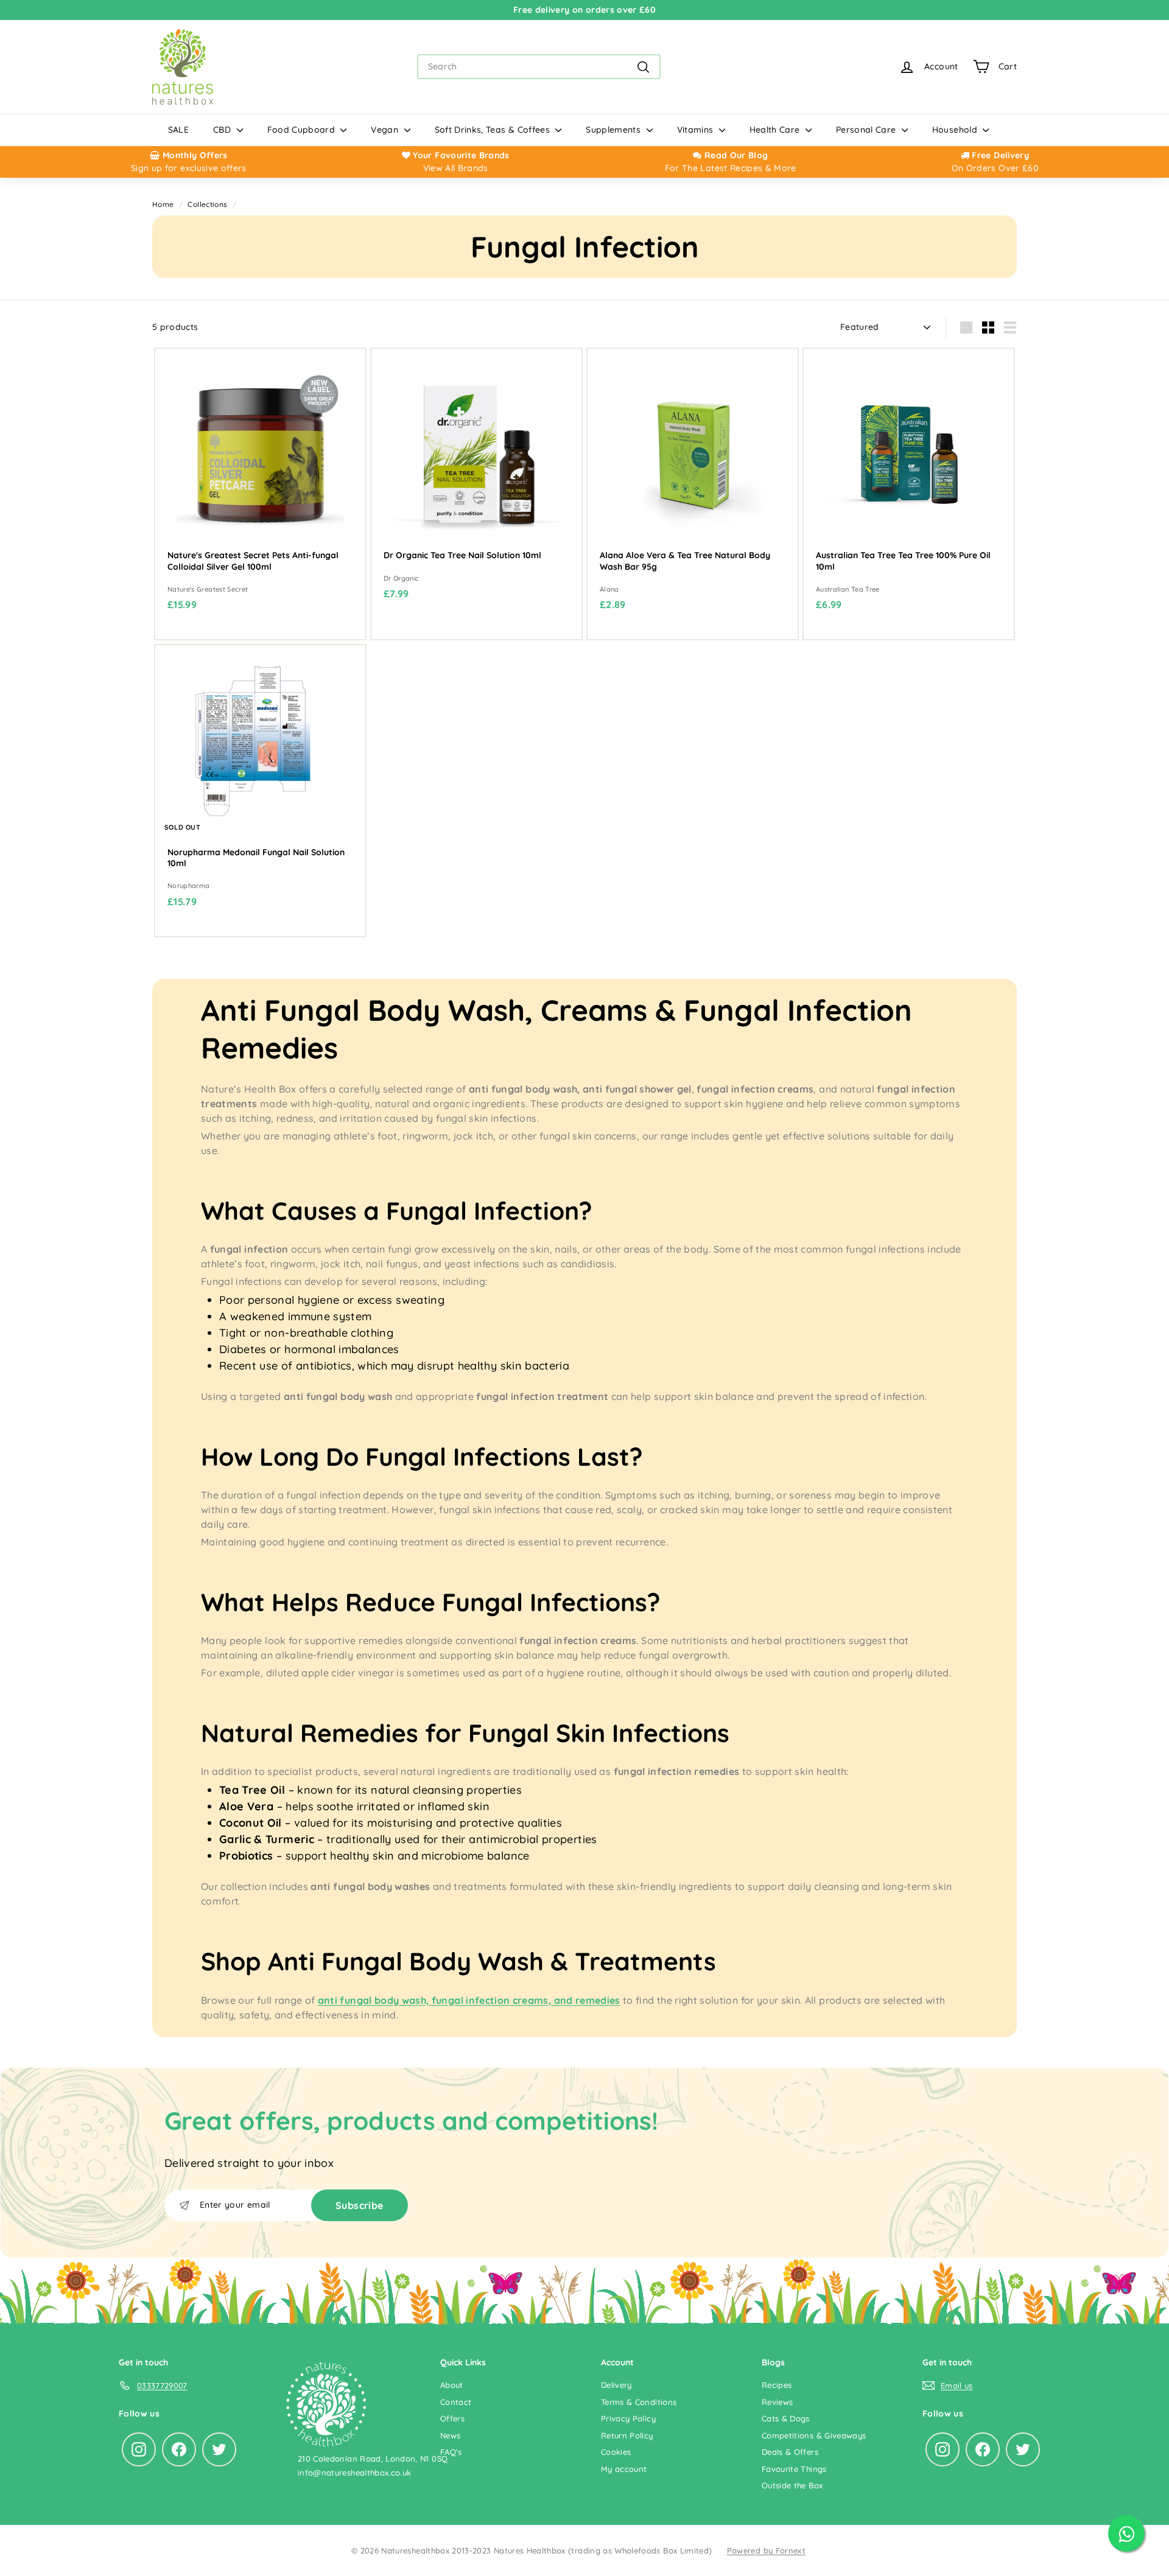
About (452, 2385)
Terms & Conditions (639, 2402)
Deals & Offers (790, 2452)
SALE (178, 130)
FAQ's (451, 2452)
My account (624, 2469)
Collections (207, 204)
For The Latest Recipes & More (731, 168)
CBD (223, 130)
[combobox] (539, 67)
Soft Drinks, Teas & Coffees (494, 130)
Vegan (386, 130)
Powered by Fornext (766, 2550)
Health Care (776, 130)
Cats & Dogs (786, 2418)
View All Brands (456, 168)
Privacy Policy (628, 2418)
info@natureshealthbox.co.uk (354, 2473)
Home (163, 204)
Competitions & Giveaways (814, 2435)
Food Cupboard (303, 130)
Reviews (777, 2402)
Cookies (616, 2452)
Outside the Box (792, 2485)
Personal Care (867, 130)
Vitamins (697, 130)
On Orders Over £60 (995, 168)
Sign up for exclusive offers (189, 168)
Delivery (616, 2385)
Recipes (777, 2385)
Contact (456, 2402)
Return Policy (627, 2435)
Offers (452, 2418)
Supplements (614, 130)
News (450, 2435)
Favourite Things (794, 2469)
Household (956, 130)
